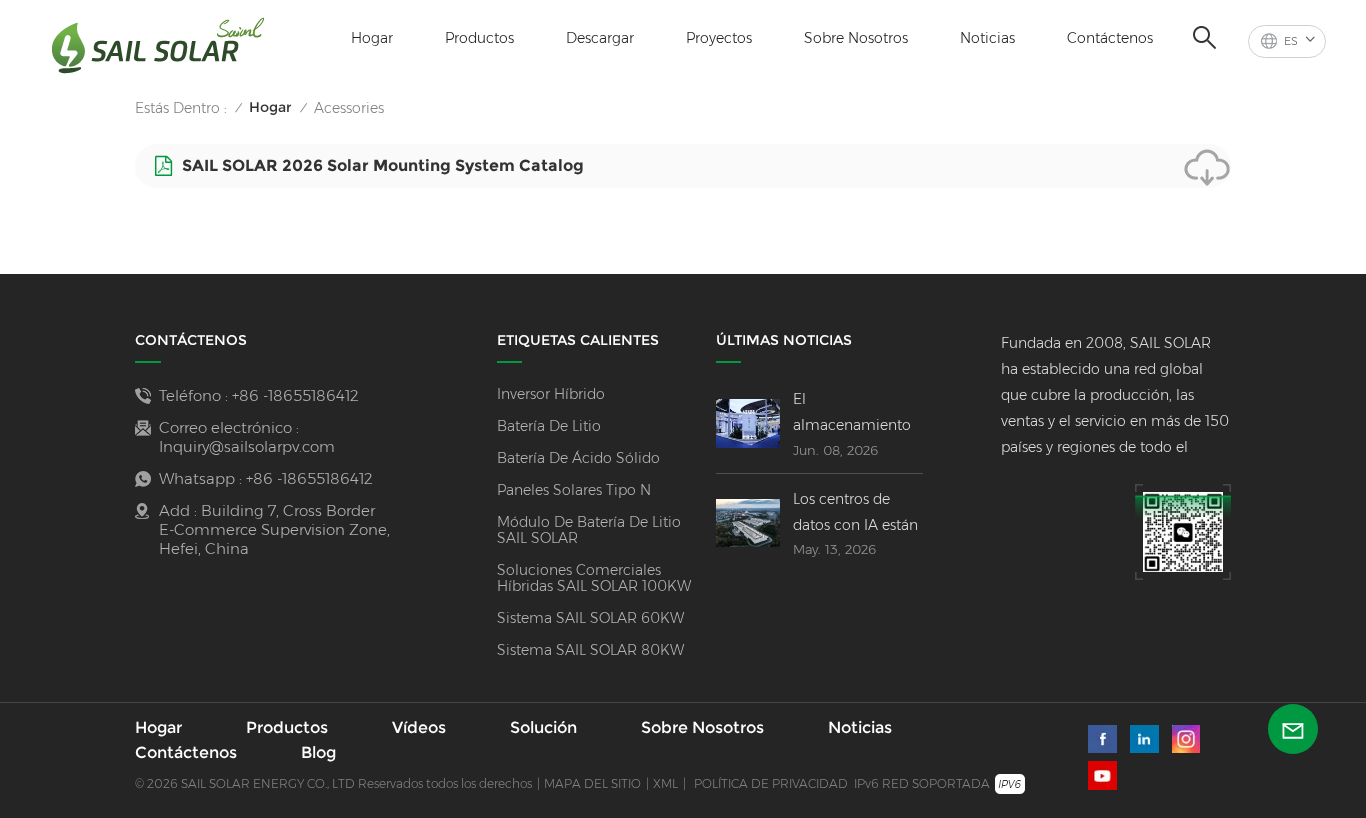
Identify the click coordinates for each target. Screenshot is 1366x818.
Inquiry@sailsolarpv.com (247, 446)
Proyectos (719, 38)
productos (479, 38)
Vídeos (419, 728)
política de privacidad (771, 783)
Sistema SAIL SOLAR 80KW (590, 650)
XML (665, 783)
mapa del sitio (592, 783)
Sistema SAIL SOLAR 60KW (590, 618)
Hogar (372, 38)
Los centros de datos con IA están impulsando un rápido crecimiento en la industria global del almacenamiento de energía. (855, 514)
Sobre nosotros (856, 38)
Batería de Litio (549, 426)
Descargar (600, 38)
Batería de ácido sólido (578, 458)
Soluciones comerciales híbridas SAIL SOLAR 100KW (594, 578)
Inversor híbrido (551, 394)
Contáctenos (1110, 38)
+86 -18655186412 (295, 395)
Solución (543, 728)
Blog (318, 753)
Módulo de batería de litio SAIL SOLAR (589, 530)
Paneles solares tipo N (574, 490)
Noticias (987, 38)
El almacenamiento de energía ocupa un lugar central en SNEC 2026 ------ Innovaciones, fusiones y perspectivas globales (857, 414)
